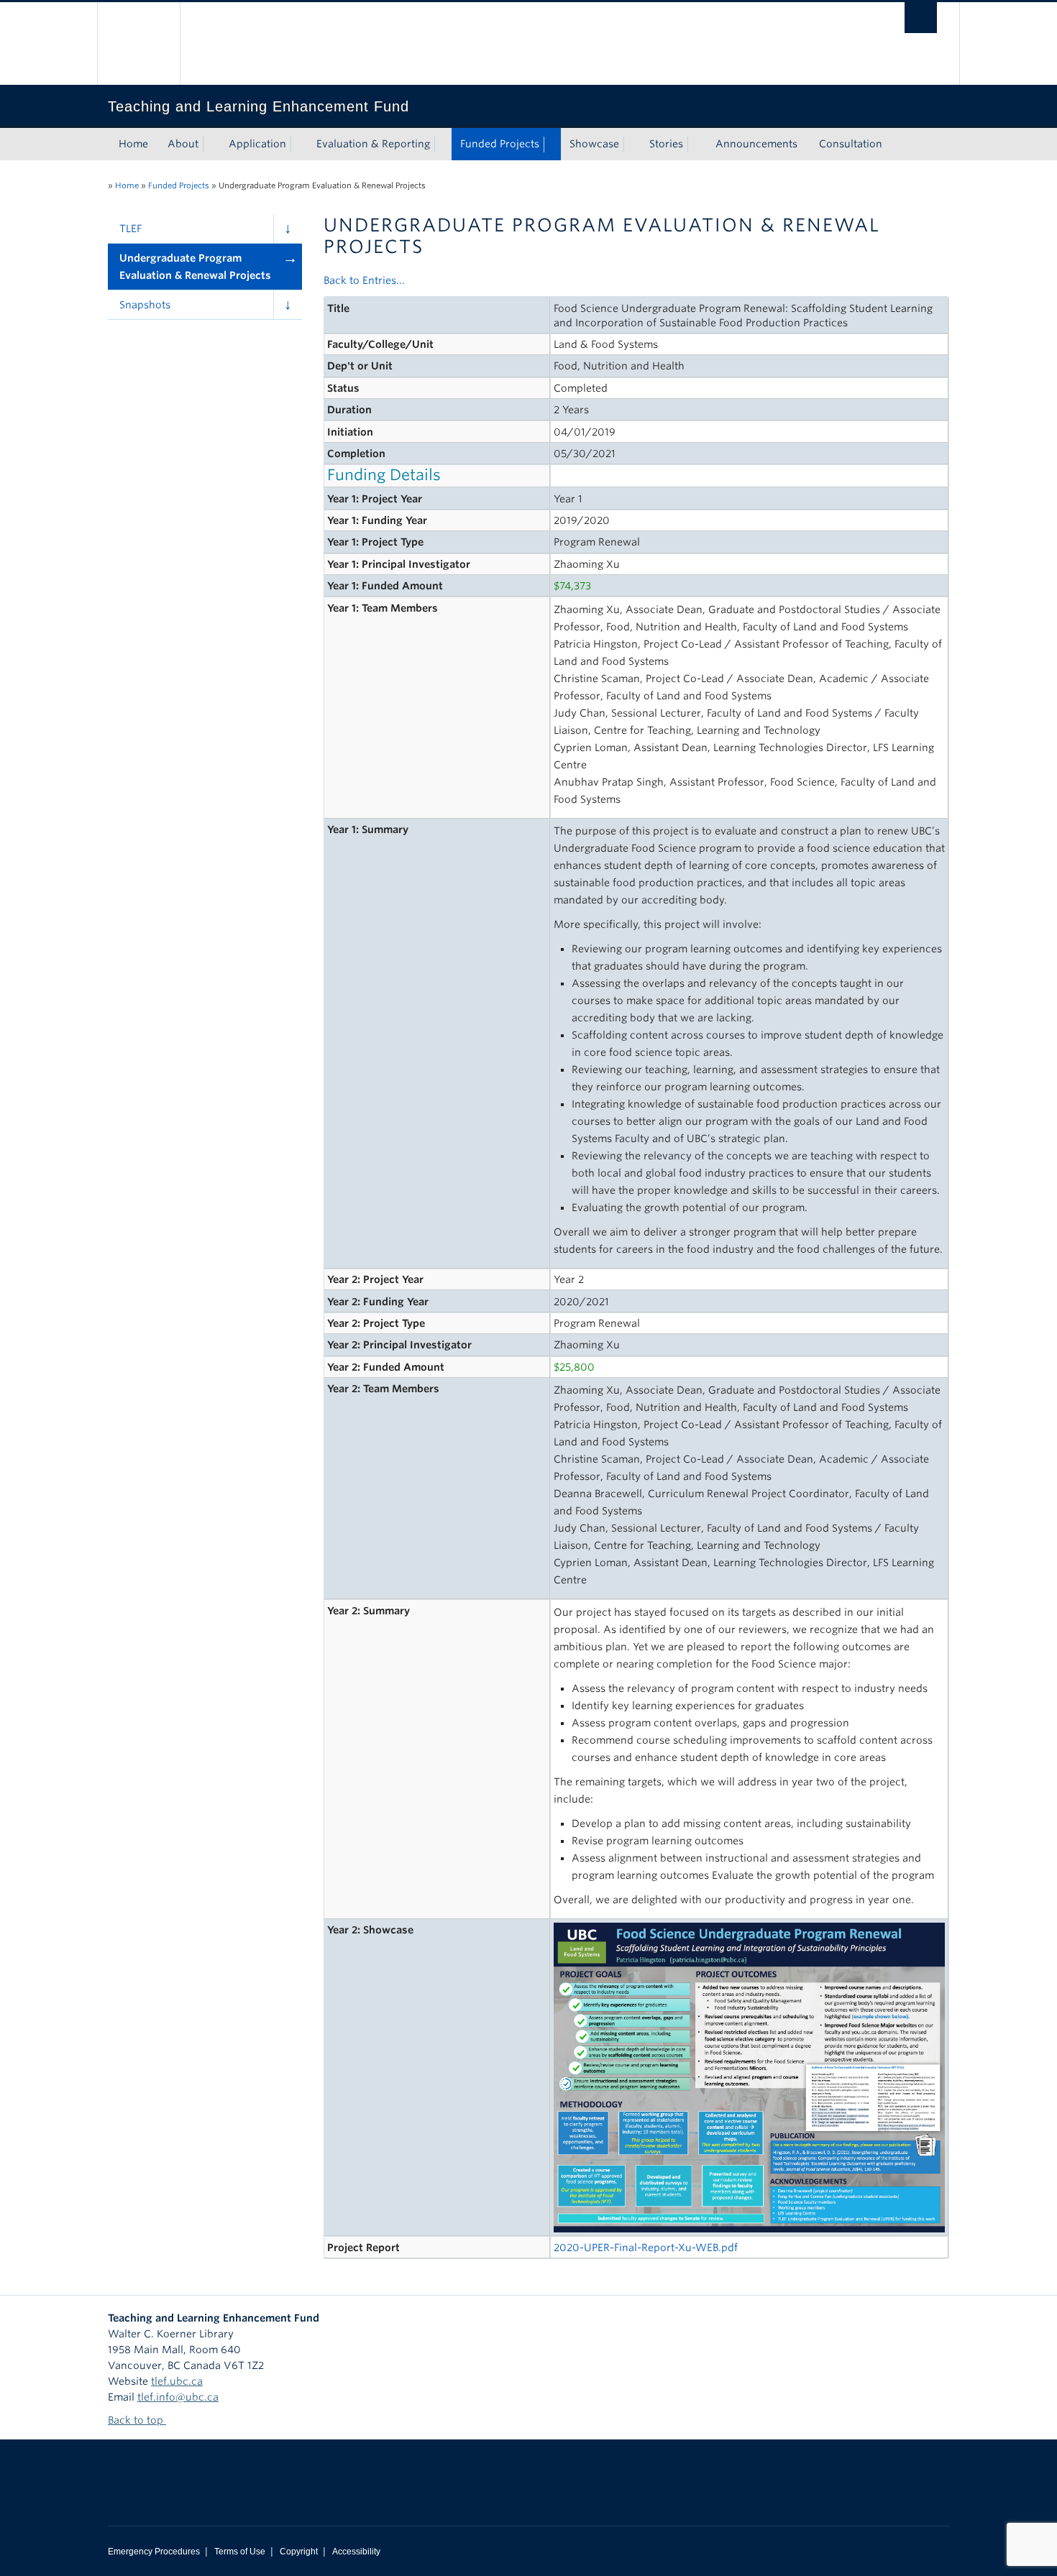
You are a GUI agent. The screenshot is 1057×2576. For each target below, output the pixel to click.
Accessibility (356, 2552)
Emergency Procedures (154, 2552)
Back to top (137, 2420)
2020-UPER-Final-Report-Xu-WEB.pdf (646, 2248)
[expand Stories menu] (696, 144)
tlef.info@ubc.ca (178, 2397)
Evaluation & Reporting (373, 144)
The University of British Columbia (138, 43)
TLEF (131, 229)
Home (133, 144)
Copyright (299, 2552)
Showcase (594, 144)
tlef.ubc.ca (177, 2381)
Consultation (851, 144)
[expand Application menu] (299, 144)
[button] (288, 229)
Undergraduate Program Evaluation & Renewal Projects (195, 267)
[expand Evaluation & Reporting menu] (443, 144)
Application (257, 144)
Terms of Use (240, 2552)
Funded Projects (500, 144)
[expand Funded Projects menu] (552, 144)
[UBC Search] (921, 18)
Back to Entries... (364, 280)
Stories (666, 144)
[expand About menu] (211, 144)
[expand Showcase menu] (632, 144)
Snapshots (145, 305)
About (183, 144)
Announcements (756, 144)
